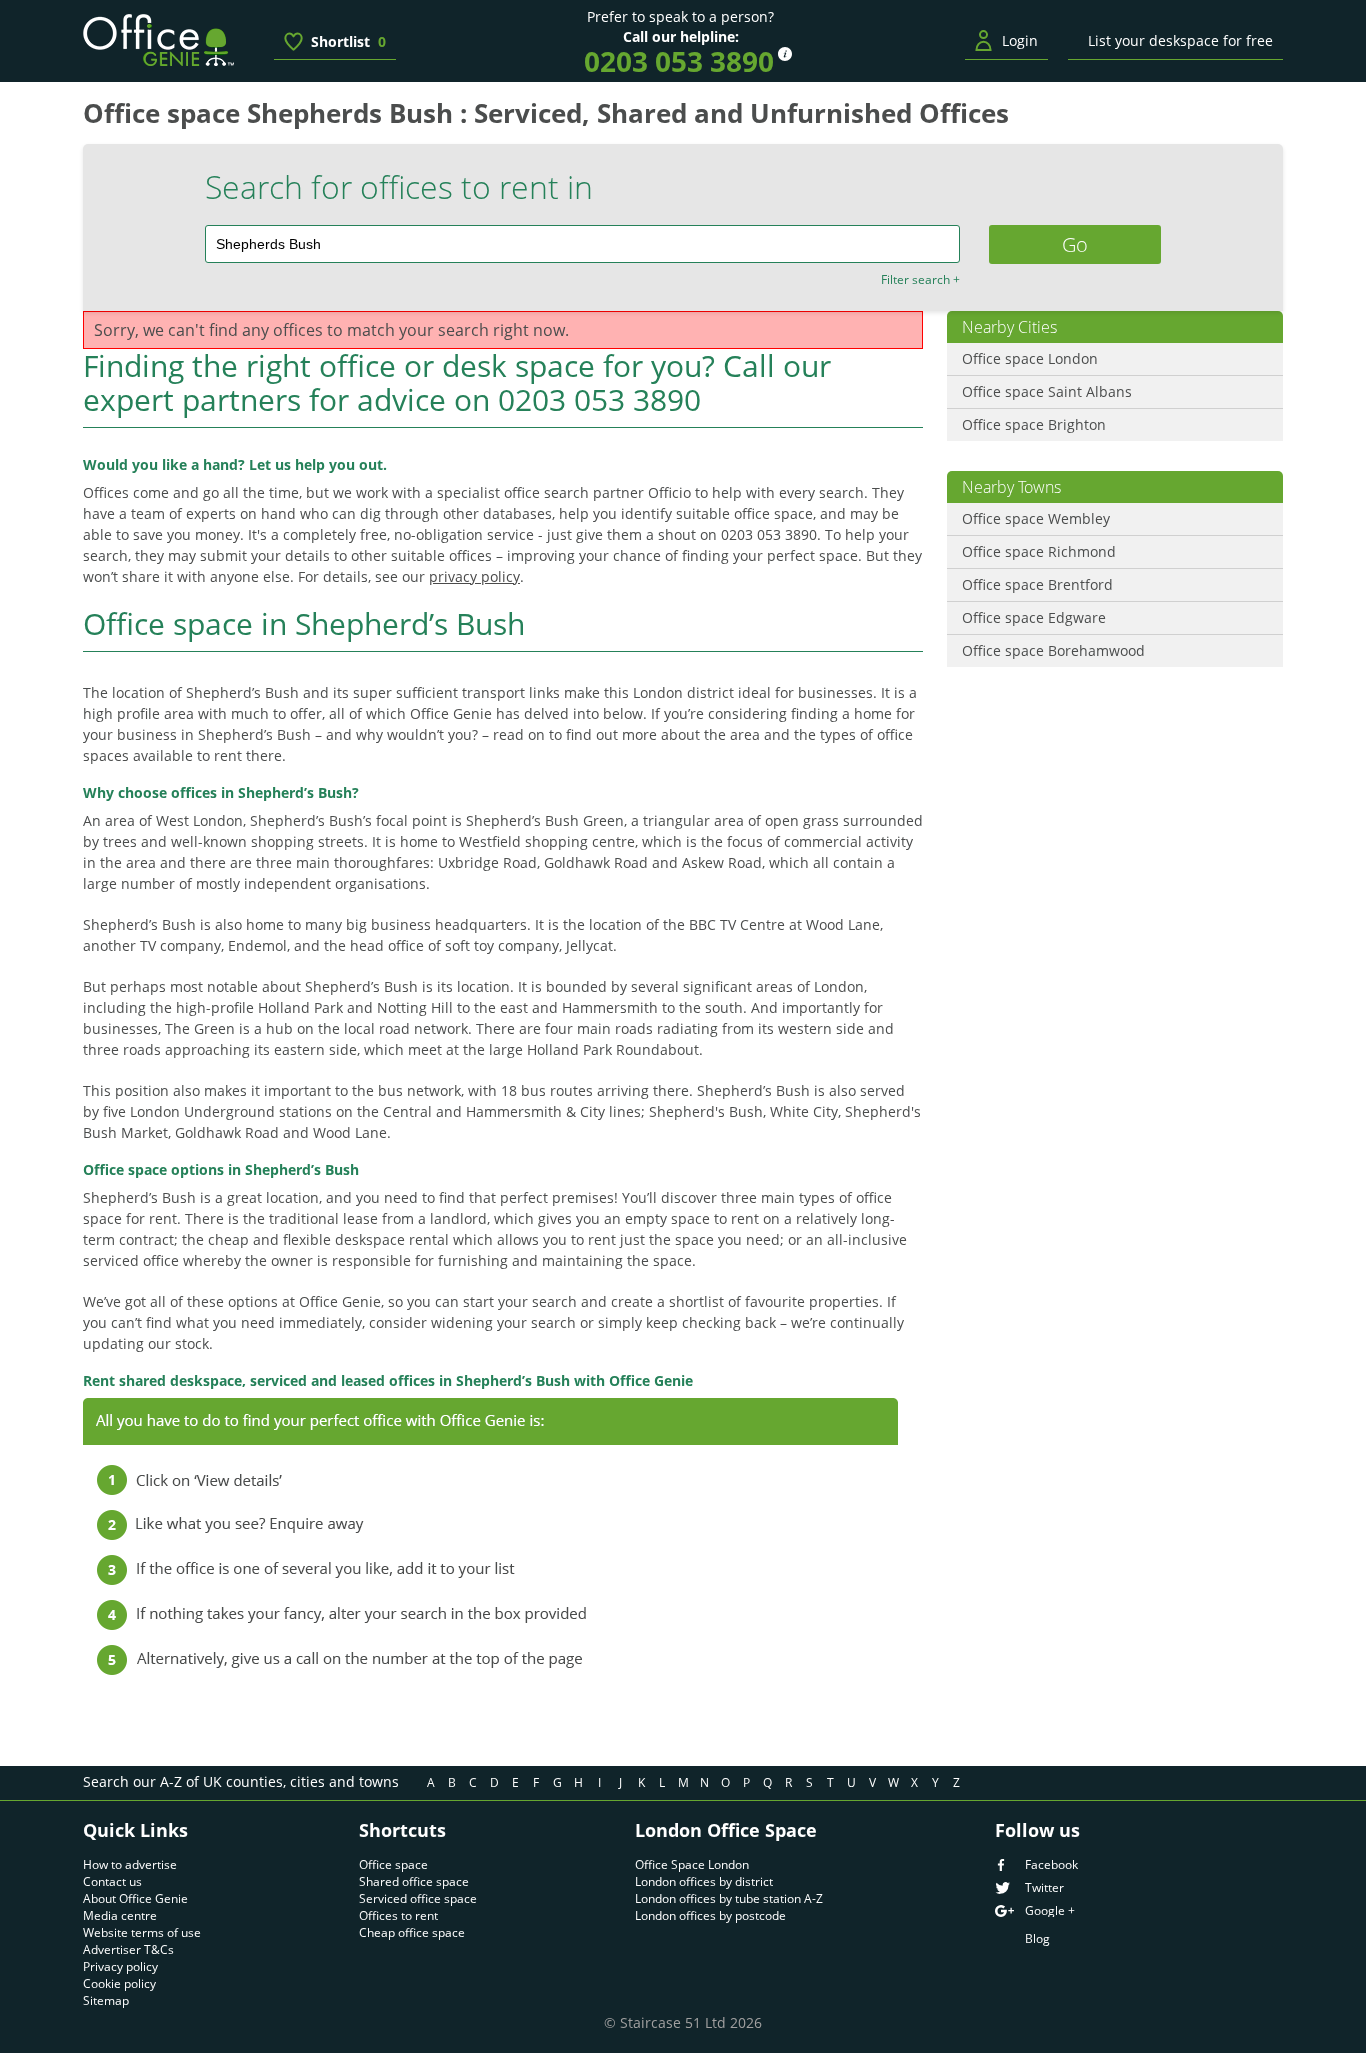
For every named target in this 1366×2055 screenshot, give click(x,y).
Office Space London (692, 1864)
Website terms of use (142, 1932)
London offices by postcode (710, 1915)
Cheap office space (412, 1932)
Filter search (920, 280)
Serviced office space (418, 1898)
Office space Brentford (1037, 584)
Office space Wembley (1036, 518)
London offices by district (704, 1881)
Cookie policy (119, 1983)
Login (1020, 40)
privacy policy (474, 576)
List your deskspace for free (1180, 40)
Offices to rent (398, 1915)
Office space (393, 1864)
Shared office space (414, 1881)
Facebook (1051, 1865)
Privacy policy (120, 1966)
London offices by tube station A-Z (729, 1898)
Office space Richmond (1039, 551)
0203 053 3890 (679, 61)
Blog (1037, 1938)
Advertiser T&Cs (128, 1949)
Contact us (112, 1881)
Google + (1050, 1911)
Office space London (1030, 358)
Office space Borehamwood (1053, 650)
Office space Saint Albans (1047, 391)
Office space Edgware (1034, 617)
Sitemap (106, 2000)
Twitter (1044, 1888)
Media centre (120, 1915)
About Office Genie (135, 1898)
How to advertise (130, 1864)
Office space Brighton (1034, 424)
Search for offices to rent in (399, 187)
